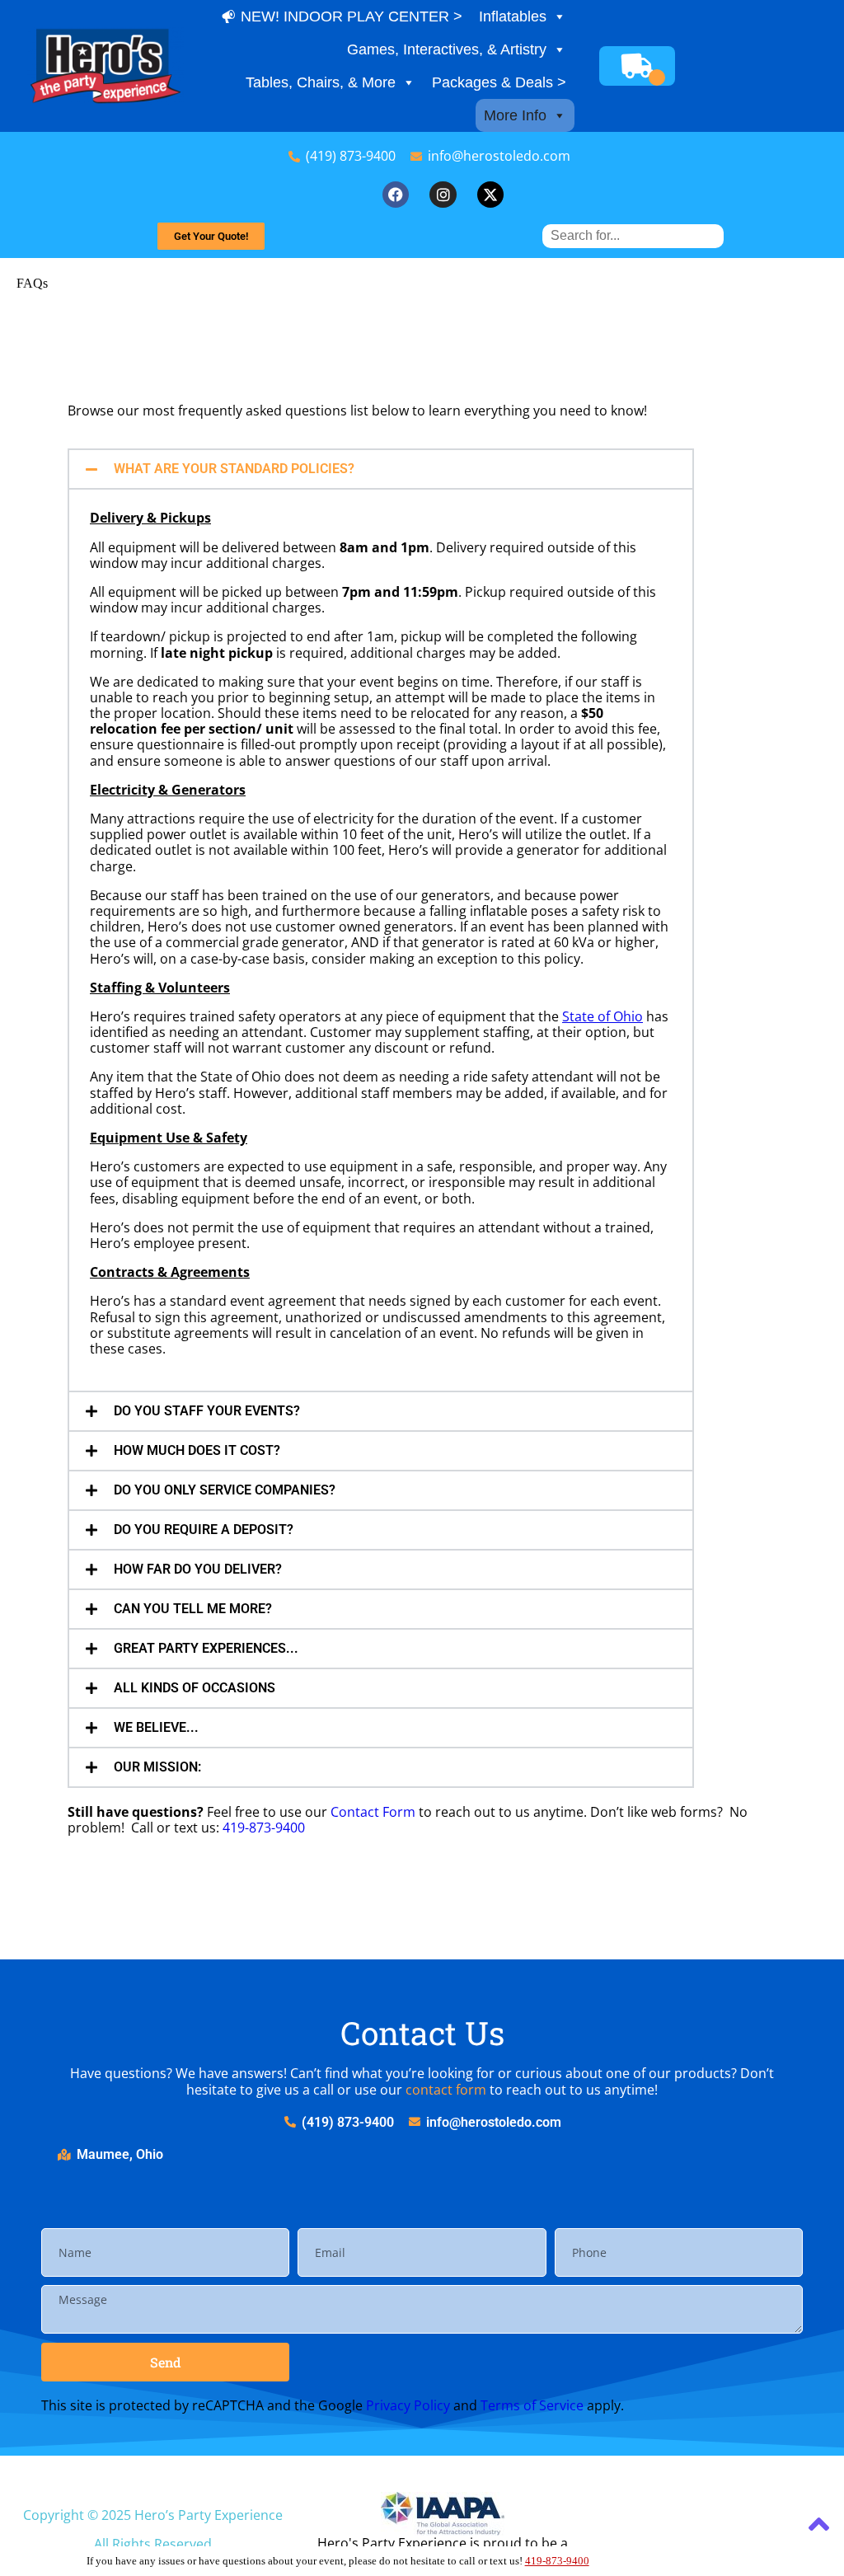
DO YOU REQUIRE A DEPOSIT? (204, 1530)
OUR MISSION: (157, 1767)
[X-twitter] (490, 195)
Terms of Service (532, 2405)
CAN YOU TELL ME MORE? (193, 1609)
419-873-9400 (264, 1828)
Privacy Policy (408, 2405)
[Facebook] (396, 195)
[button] (381, 469)
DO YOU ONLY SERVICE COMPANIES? (225, 1490)
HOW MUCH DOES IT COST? (197, 1450)
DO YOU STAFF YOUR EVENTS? (207, 1411)
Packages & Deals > (499, 82)
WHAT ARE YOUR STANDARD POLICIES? (234, 469)
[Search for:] (633, 235)
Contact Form (373, 1812)
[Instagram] (443, 195)
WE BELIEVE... (156, 1727)
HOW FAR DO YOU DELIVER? (198, 1569)
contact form (446, 2090)
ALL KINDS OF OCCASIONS (195, 1688)
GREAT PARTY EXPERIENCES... (206, 1648)
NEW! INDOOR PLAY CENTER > (352, 16)
